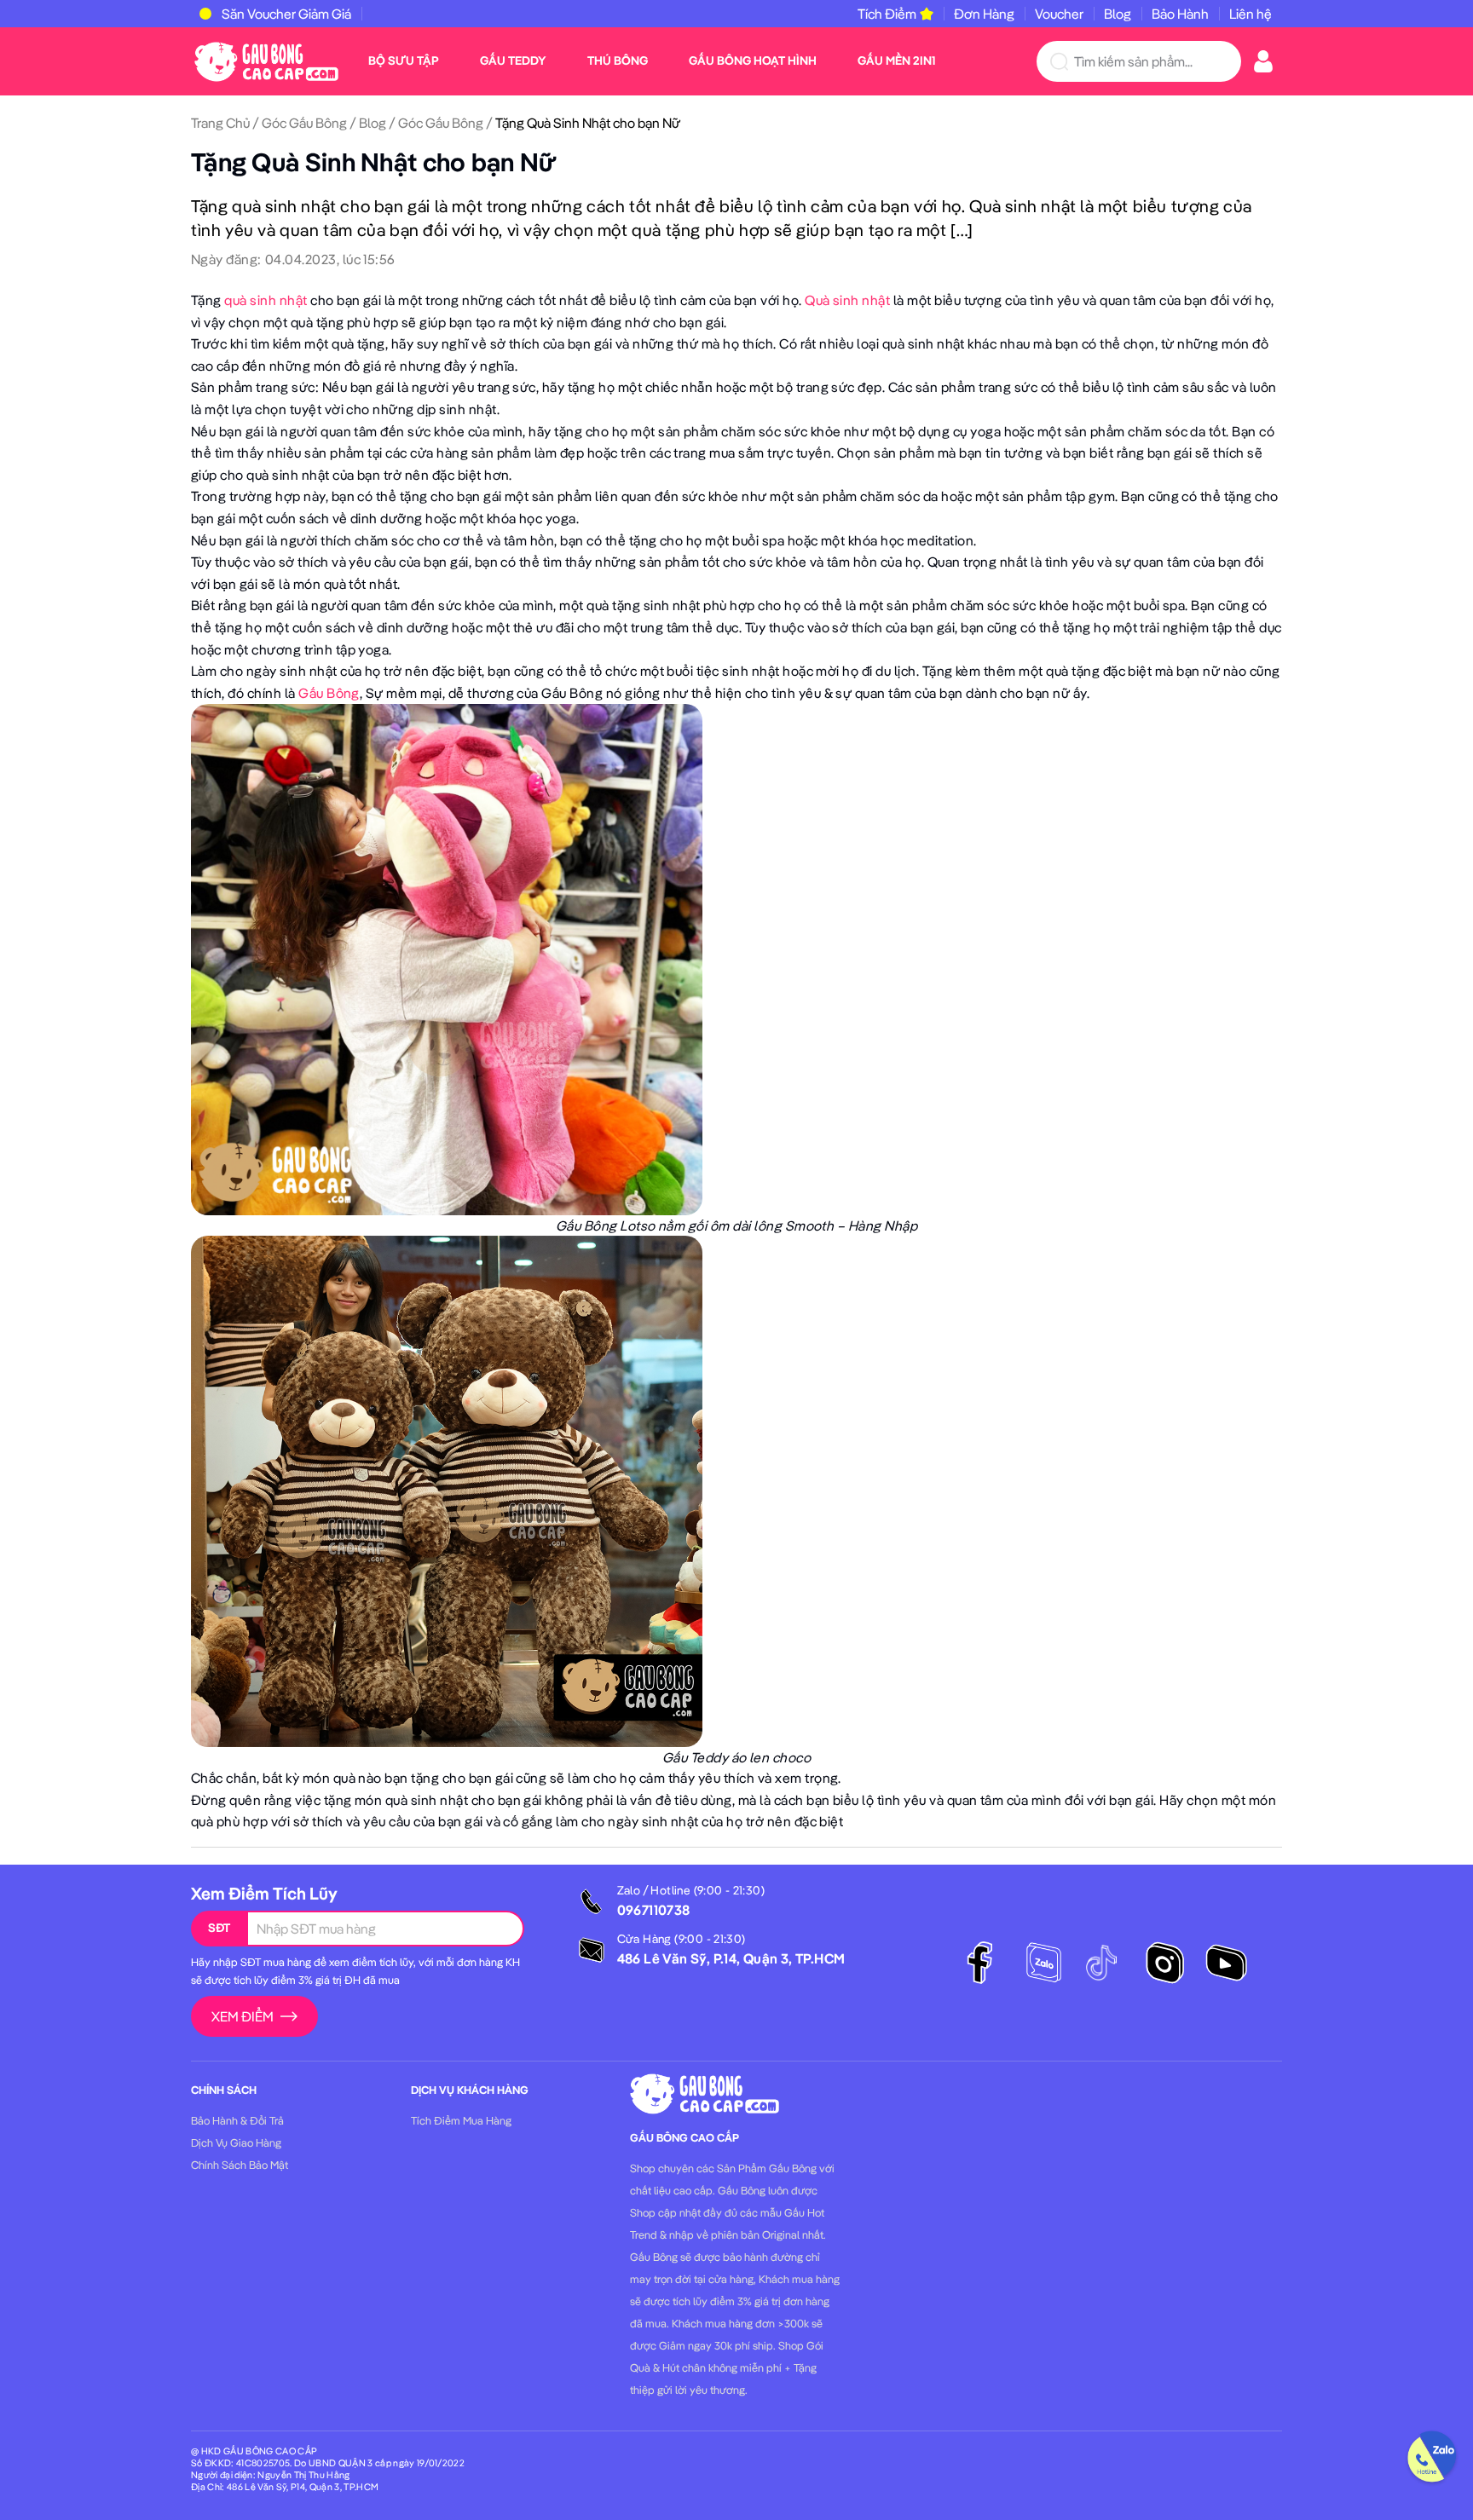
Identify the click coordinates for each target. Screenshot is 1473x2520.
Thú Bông (618, 61)
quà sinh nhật (267, 300)
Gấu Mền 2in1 (896, 61)
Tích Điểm (887, 14)
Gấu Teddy (513, 61)
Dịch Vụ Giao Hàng (236, 2142)
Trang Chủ (220, 123)
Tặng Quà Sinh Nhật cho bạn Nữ (374, 162)
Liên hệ (1251, 14)
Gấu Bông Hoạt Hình (753, 61)
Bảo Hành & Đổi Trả (237, 2120)
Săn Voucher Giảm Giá (286, 14)
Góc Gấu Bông (304, 123)
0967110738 (654, 1910)
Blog (1118, 14)
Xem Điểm (243, 2016)
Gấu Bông (329, 693)
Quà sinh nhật (847, 300)
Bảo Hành (1180, 14)
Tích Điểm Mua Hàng (461, 2120)
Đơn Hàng (984, 14)
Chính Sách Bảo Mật (240, 2165)
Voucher (1059, 14)
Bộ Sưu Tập (404, 61)
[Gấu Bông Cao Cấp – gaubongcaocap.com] (266, 60)
